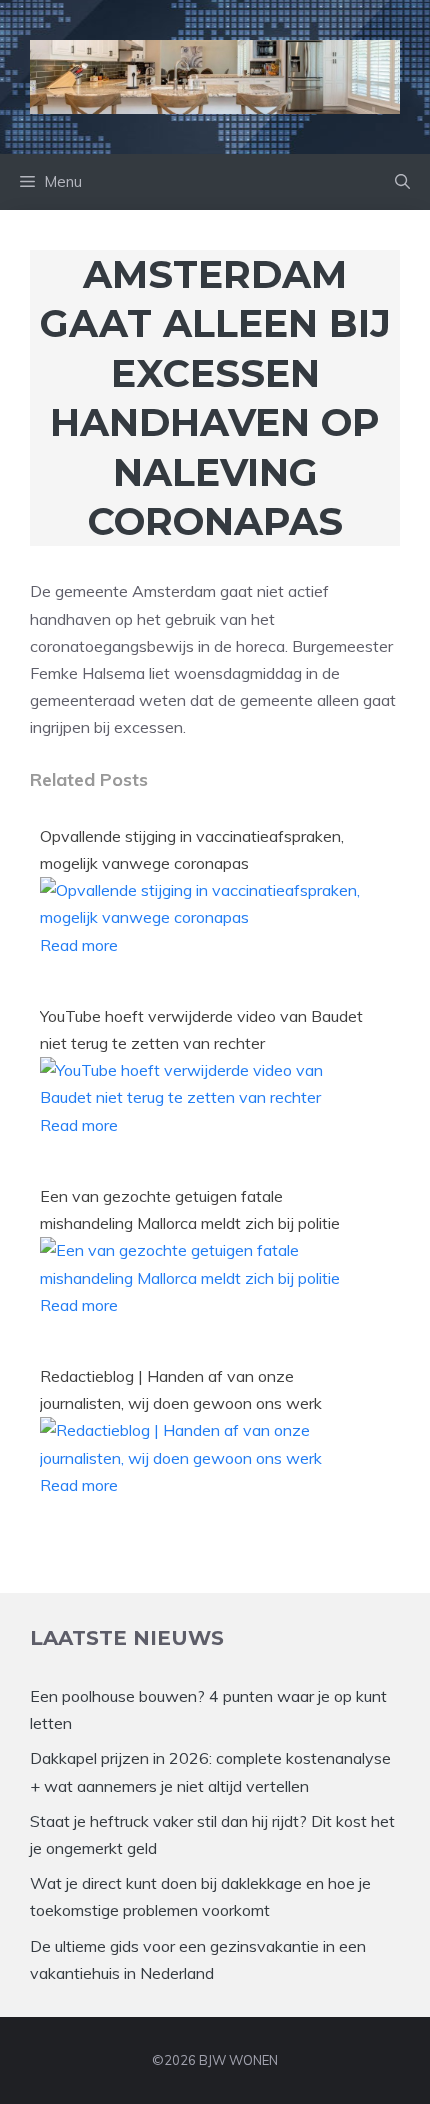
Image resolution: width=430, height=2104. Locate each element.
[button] (402, 182)
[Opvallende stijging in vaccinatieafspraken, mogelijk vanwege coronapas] (206, 917)
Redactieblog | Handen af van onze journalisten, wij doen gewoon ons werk (181, 1389)
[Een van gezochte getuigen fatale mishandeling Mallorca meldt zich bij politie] (206, 1278)
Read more (79, 945)
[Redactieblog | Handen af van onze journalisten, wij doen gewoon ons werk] (206, 1458)
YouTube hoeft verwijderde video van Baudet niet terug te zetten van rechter (201, 1029)
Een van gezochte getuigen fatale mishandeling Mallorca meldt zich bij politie (190, 1209)
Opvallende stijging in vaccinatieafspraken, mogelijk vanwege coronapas (192, 849)
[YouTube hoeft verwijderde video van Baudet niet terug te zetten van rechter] (206, 1097)
